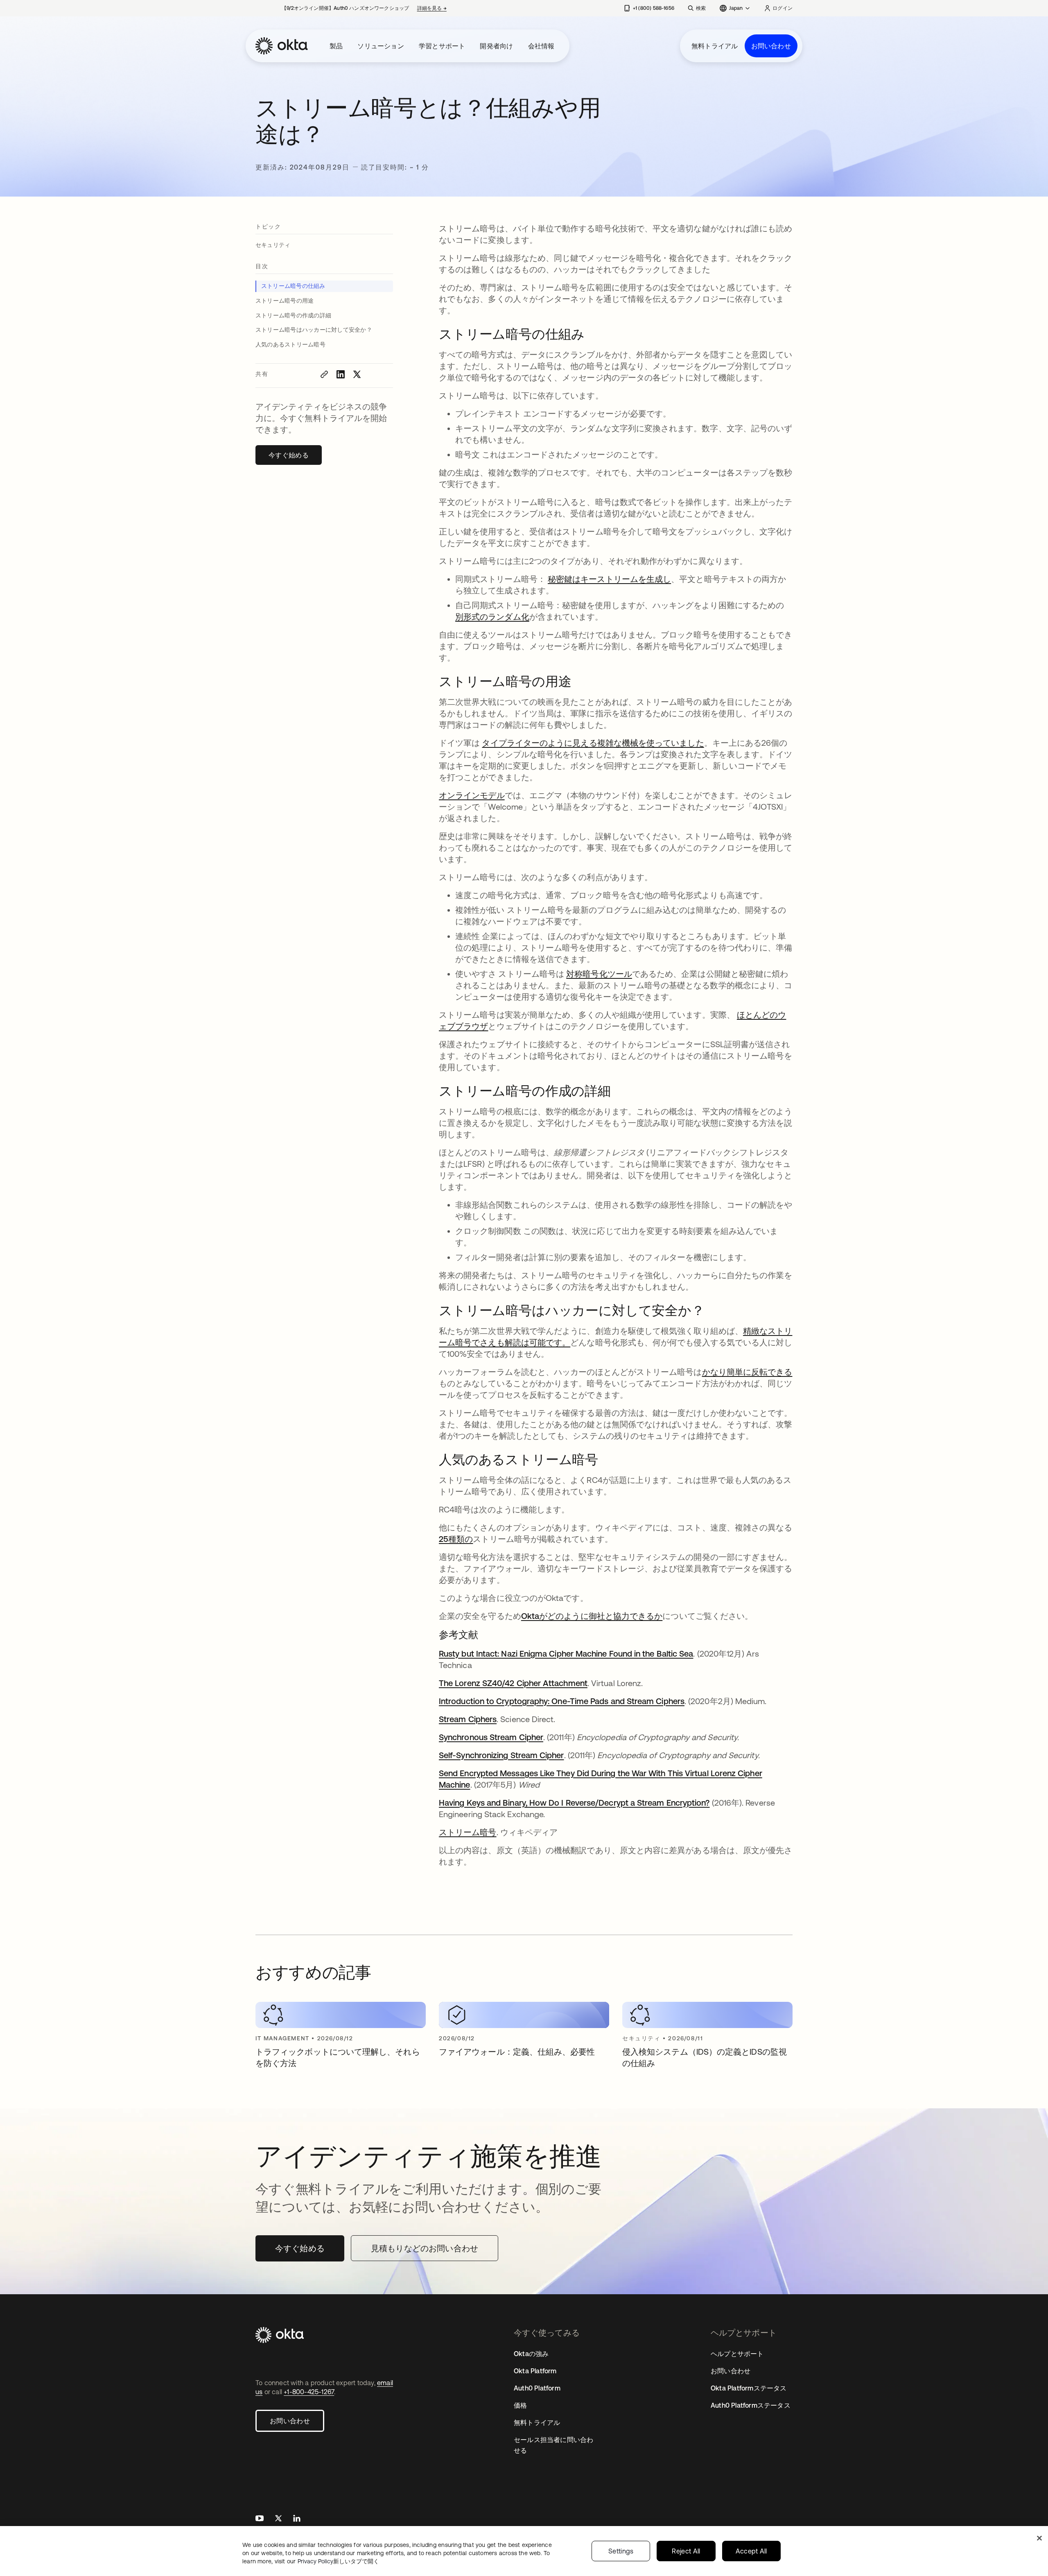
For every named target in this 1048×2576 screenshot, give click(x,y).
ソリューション (381, 46)
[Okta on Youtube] (260, 2519)
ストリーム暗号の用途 (285, 301)
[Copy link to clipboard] (324, 374)
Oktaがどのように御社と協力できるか (592, 1616)
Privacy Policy (338, 2561)
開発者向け (496, 46)
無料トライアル (715, 46)
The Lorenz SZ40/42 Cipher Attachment (513, 1683)
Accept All (751, 2551)
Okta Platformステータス (749, 2388)
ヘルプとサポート (737, 2354)
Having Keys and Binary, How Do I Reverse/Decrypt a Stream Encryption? (574, 1803)
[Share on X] (357, 374)
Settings (621, 2551)
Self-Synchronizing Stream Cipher (501, 1755)
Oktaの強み (531, 2354)
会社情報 (541, 46)
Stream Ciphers (468, 1719)
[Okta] (282, 46)
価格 (520, 2405)
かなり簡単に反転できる (747, 1372)
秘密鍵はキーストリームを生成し (609, 579)
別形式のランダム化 (492, 617)
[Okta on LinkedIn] (297, 2519)
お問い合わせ (771, 46)
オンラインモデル (472, 795)
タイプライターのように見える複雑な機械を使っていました (593, 743)
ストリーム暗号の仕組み (293, 286)
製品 (336, 46)
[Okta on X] (278, 2519)
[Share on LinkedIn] (341, 374)
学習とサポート (442, 46)
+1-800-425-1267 (309, 2392)
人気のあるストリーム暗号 (291, 344)
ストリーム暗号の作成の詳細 (293, 315)
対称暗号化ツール (599, 974)
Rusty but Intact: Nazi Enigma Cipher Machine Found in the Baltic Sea (566, 1654)
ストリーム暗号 (468, 1832)
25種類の (456, 1539)
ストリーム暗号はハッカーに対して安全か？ (314, 330)
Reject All (686, 2551)
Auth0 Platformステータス (751, 2405)
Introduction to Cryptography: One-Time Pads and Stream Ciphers (562, 1701)
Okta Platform (535, 2371)
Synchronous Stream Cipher (491, 1737)
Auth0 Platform (537, 2388)
